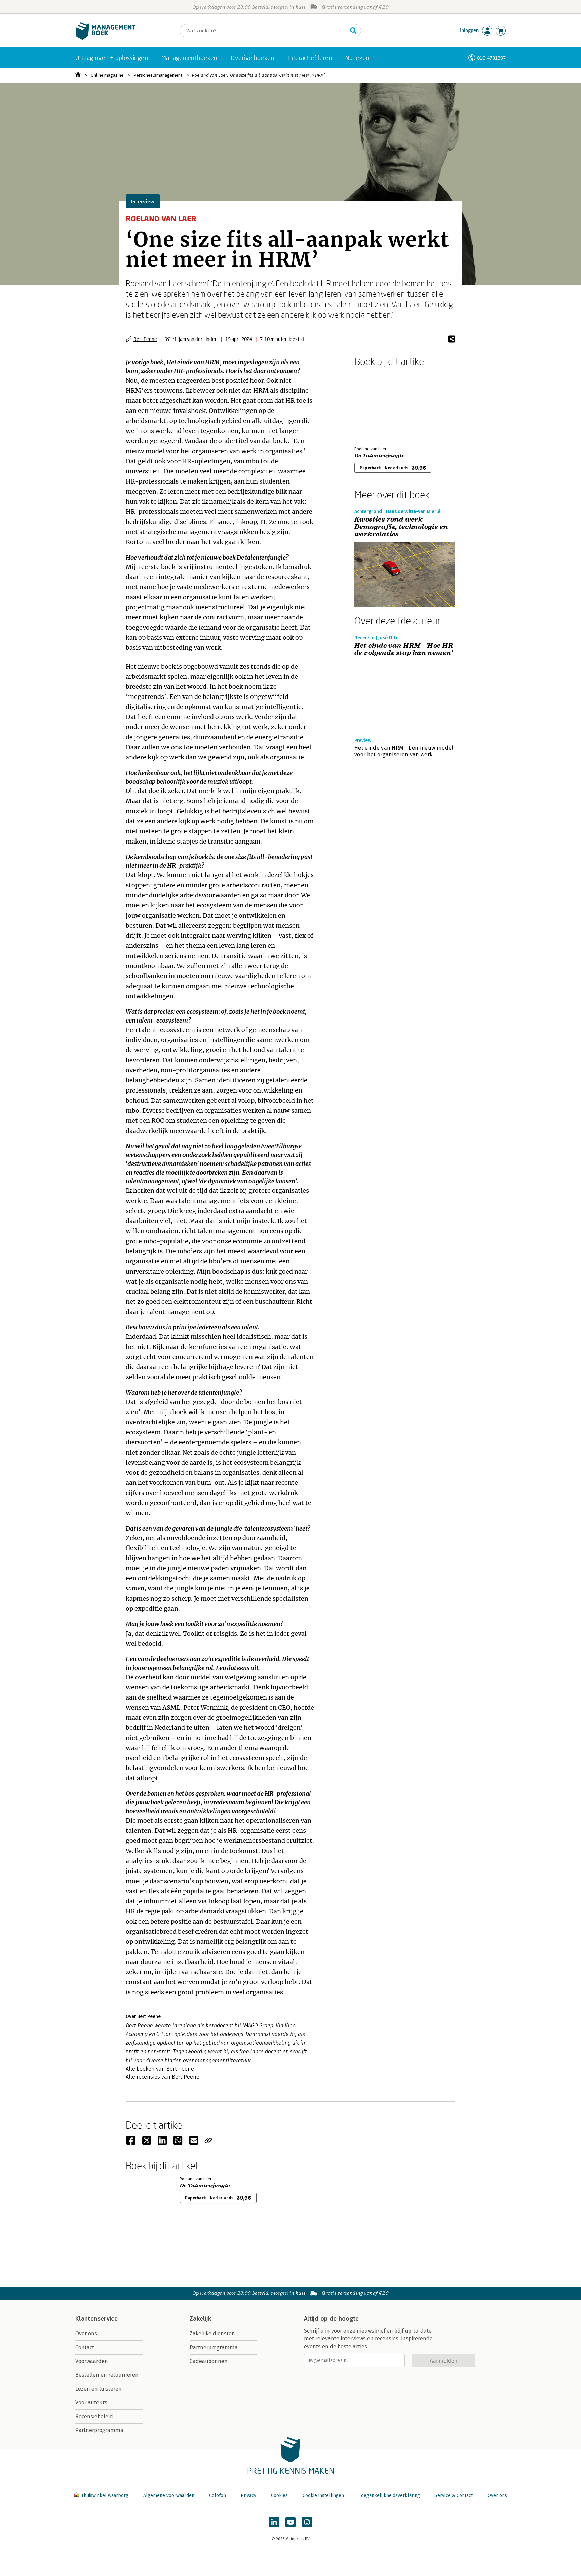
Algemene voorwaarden (169, 2495)
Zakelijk (200, 2319)
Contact (85, 2347)
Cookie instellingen (323, 2495)
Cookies (279, 2495)
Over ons (86, 2334)
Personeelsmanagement (158, 75)
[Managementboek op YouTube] (290, 2522)
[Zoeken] (353, 31)
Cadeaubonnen (209, 2361)
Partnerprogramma (99, 2430)
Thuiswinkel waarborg (105, 2495)
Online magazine (107, 75)
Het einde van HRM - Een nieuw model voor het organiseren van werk (404, 751)
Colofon (218, 2495)
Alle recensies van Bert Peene (163, 2077)
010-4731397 (491, 58)
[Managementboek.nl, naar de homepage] (106, 38)
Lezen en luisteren (99, 2389)
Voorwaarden (92, 2361)
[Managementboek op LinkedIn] (274, 2522)
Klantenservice (96, 2319)
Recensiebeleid (94, 2416)
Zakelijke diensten (212, 2334)
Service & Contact (454, 2495)
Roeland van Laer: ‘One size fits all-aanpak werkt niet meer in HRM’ (258, 75)
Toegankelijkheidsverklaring (389, 2495)
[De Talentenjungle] (378, 405)
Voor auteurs (91, 2403)
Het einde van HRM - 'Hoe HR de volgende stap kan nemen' (404, 649)
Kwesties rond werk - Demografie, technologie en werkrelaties (401, 527)
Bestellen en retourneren (107, 2375)
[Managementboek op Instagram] (307, 2522)
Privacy (248, 2495)
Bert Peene (145, 339)
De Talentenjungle (379, 456)
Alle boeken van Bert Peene (160, 2069)
